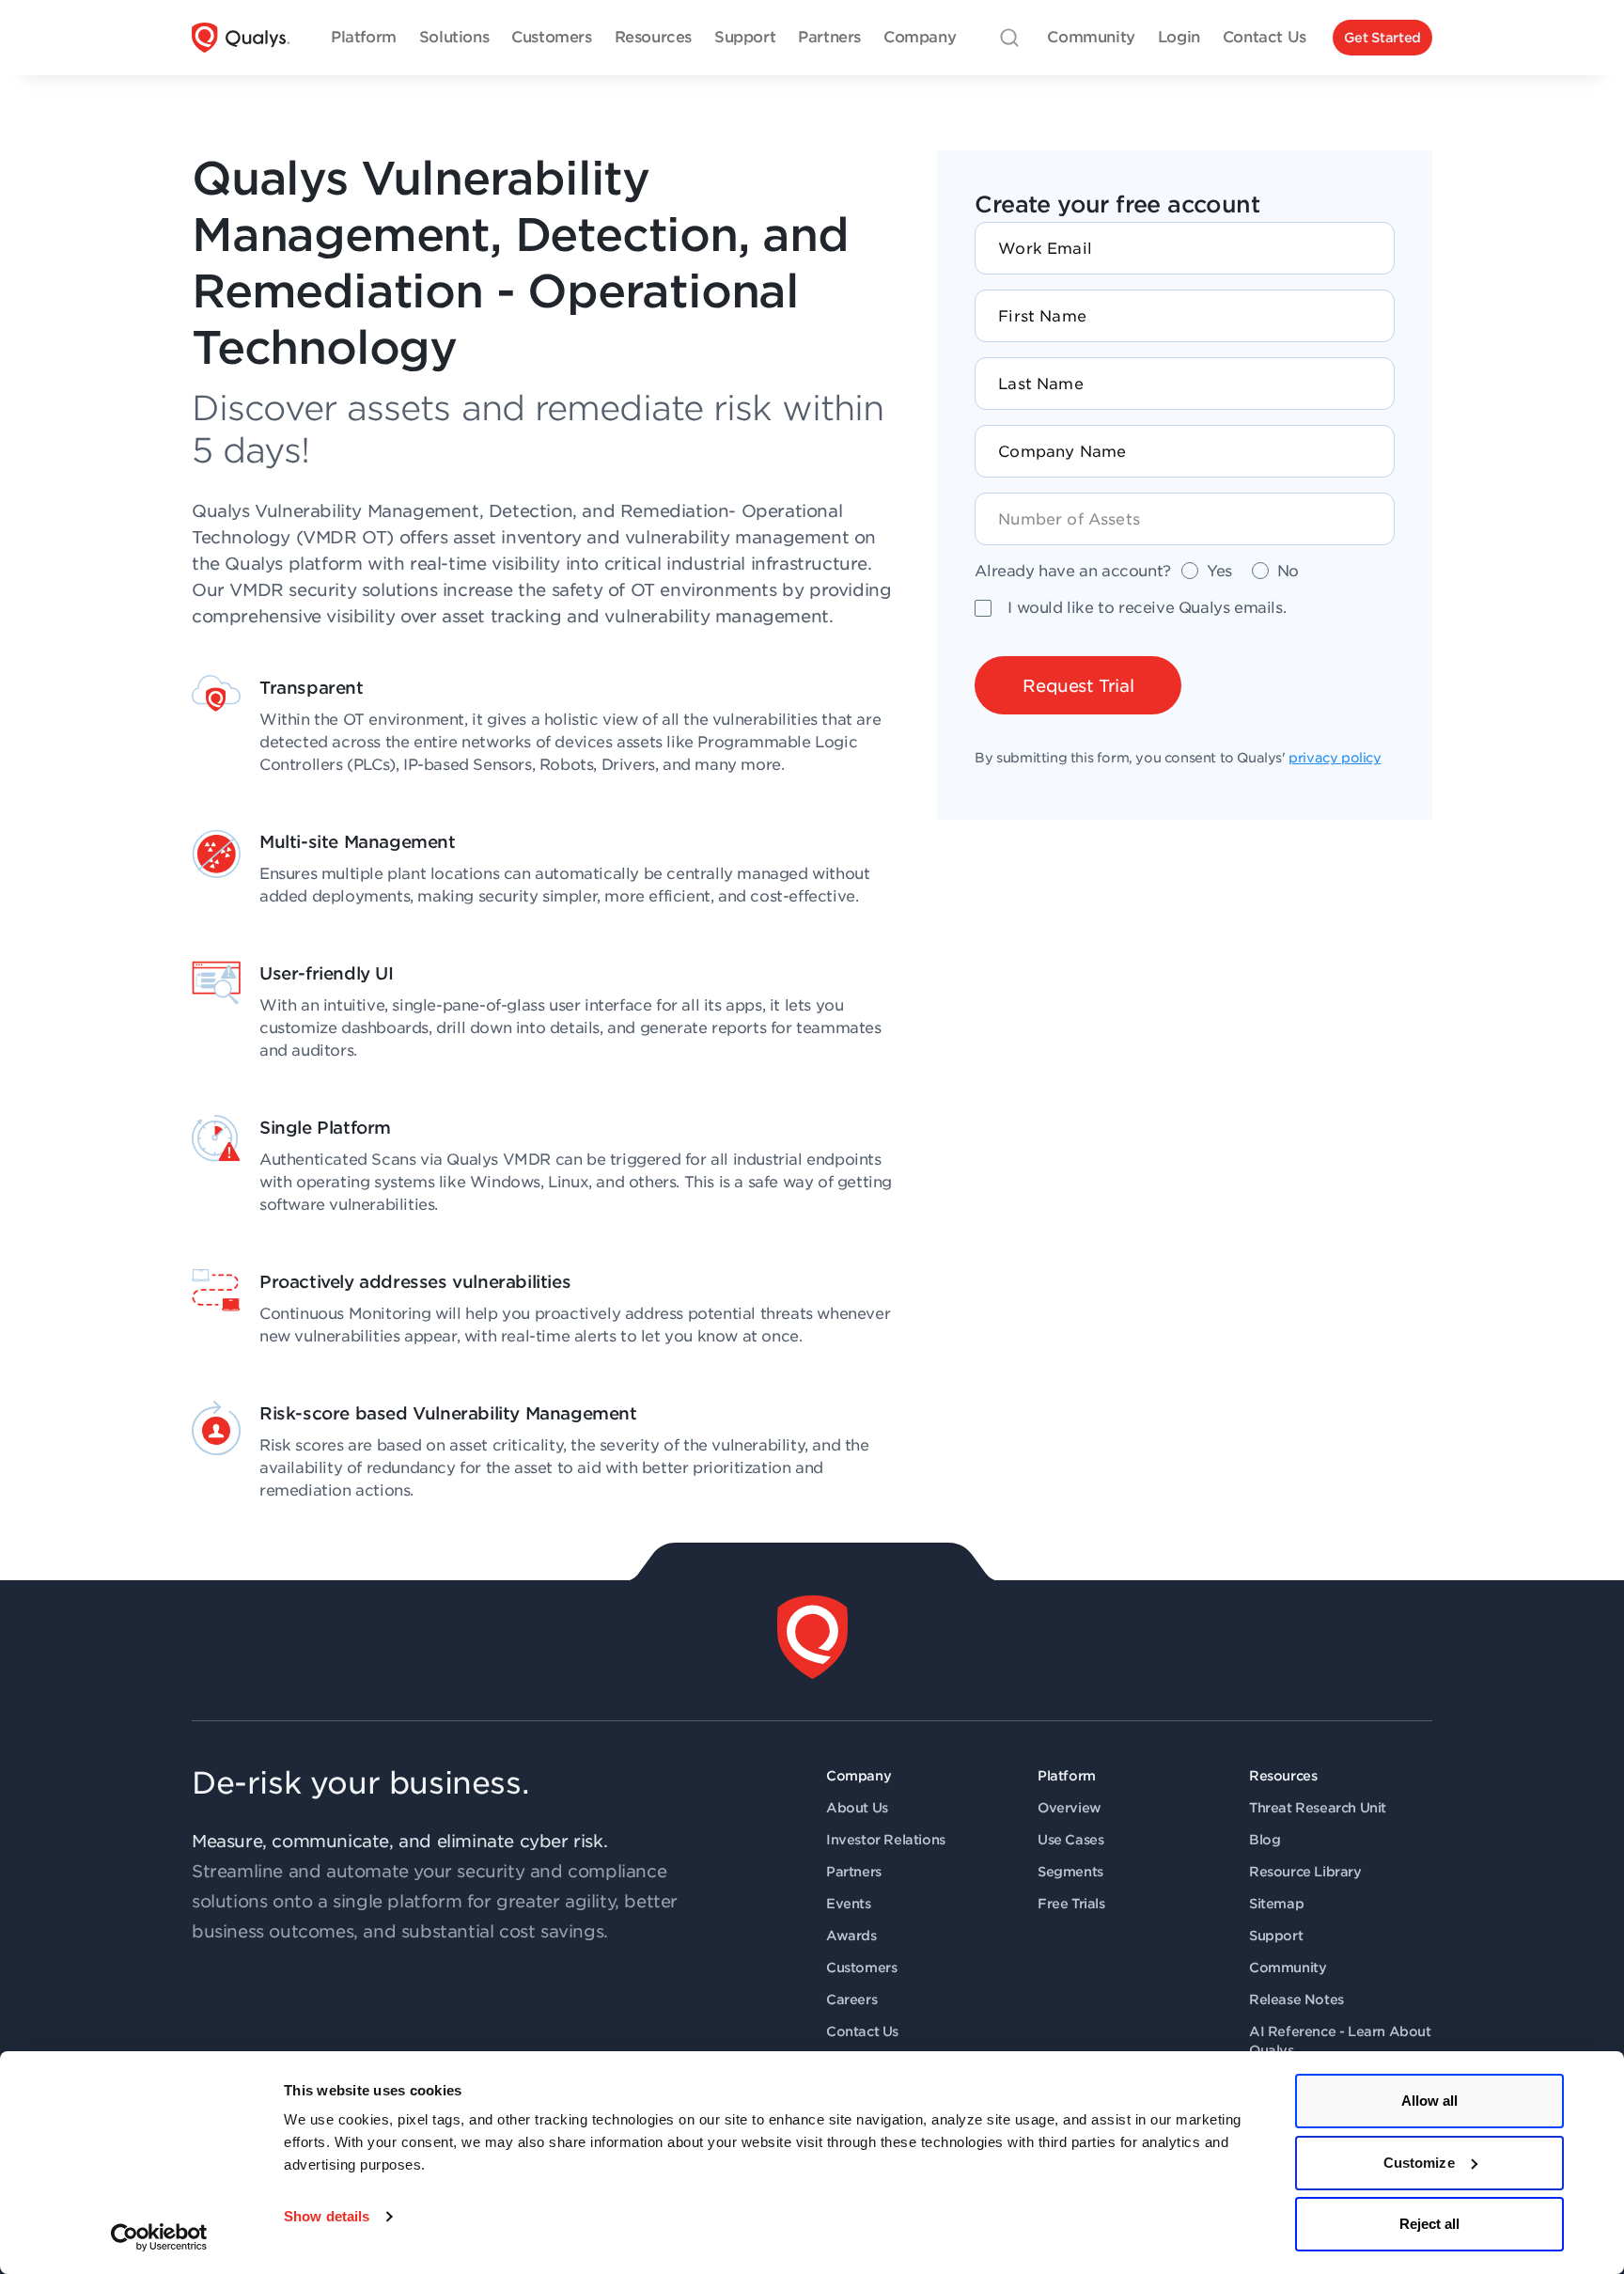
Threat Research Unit (1318, 1808)
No (1288, 571)
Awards (851, 1936)
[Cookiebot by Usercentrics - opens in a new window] (159, 2237)
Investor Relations (886, 1840)
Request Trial (1078, 686)
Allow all (1430, 2101)
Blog (1265, 1840)
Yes (1219, 571)
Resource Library (1305, 1872)
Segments (1070, 1872)
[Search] (1009, 38)
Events (849, 1904)
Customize (1419, 2163)
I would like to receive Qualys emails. (1147, 608)
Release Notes (1296, 2000)
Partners (854, 1872)
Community (1288, 1968)
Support (1276, 1936)
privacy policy (1335, 758)
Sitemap (1276, 1904)
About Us (857, 1808)
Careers (851, 2000)
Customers (861, 1968)
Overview (1070, 1808)
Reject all (1430, 2224)
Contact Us (862, 2031)
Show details (327, 2216)
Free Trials (1071, 1904)
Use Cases (1070, 1840)
